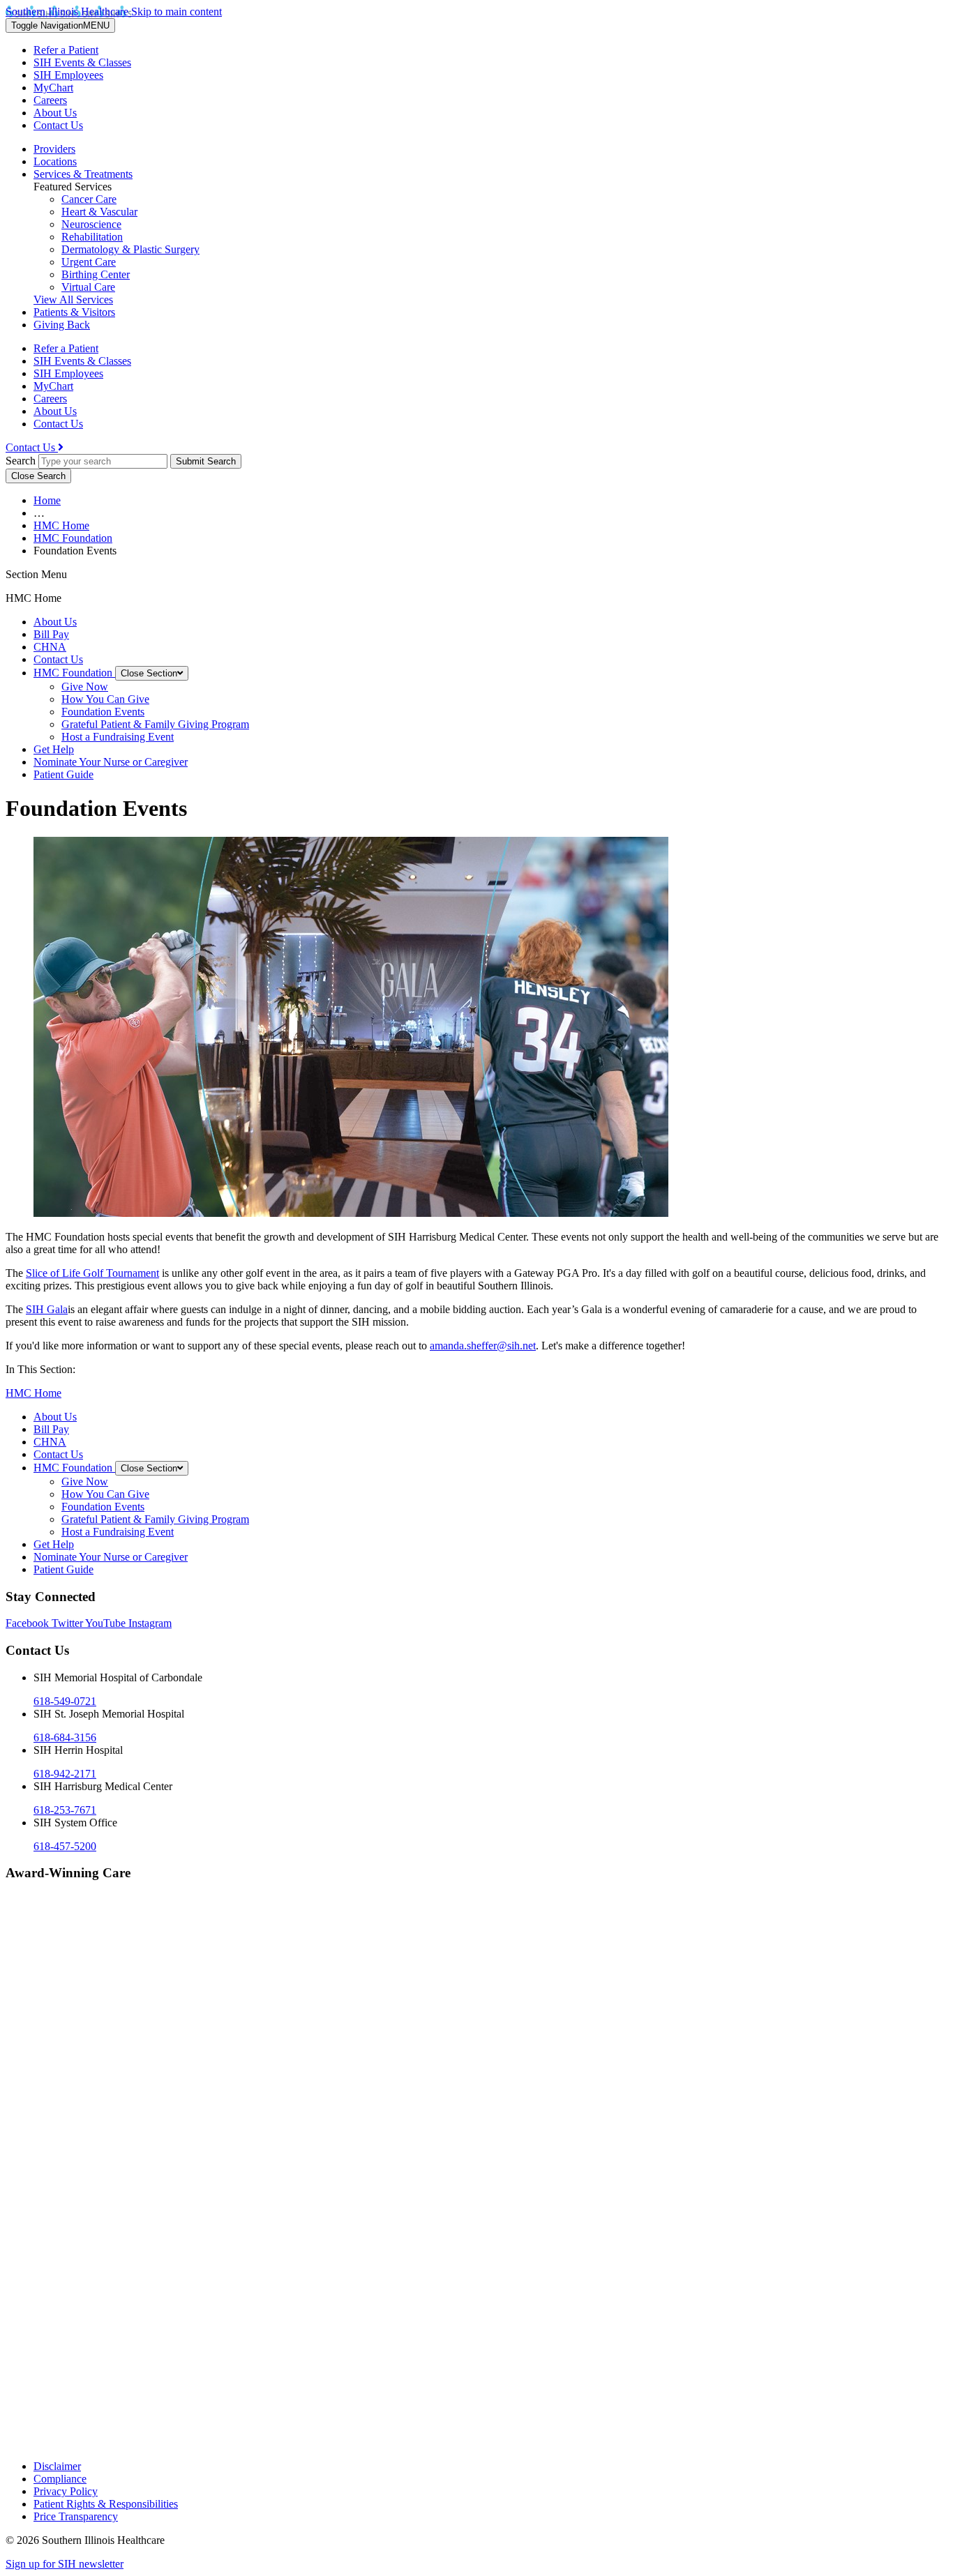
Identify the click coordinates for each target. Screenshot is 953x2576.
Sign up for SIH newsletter (65, 2564)
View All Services (73, 300)
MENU (60, 25)
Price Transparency (76, 2516)
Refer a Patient (66, 50)
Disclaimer (57, 2466)
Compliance (60, 2479)
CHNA (50, 647)
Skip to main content (177, 12)
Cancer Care (89, 199)
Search (21, 461)
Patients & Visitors (74, 312)
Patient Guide (63, 774)
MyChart (53, 88)
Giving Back (62, 325)
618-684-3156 (65, 1737)
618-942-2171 (65, 1774)
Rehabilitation (92, 237)
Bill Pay (51, 634)
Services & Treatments (83, 174)
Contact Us (58, 125)
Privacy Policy (66, 2491)
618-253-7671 (65, 1810)
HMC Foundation (73, 538)
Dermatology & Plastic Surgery (130, 249)
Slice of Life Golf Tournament (92, 1273)
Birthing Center (96, 274)
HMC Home (61, 525)
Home (47, 500)
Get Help (54, 749)
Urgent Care (89, 262)
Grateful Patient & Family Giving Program (155, 724)
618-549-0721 (65, 1701)
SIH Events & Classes (82, 62)
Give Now (85, 687)
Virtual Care (88, 287)
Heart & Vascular (99, 212)
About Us (55, 113)
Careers (50, 100)
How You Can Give (105, 699)
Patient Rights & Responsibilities (106, 2504)
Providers (54, 149)
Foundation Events (103, 712)
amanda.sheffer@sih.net (483, 1346)
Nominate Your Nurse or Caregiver (111, 762)
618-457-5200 (65, 1846)
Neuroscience (91, 224)
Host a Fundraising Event (118, 737)
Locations (55, 161)
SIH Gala (47, 1309)
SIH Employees (68, 75)
